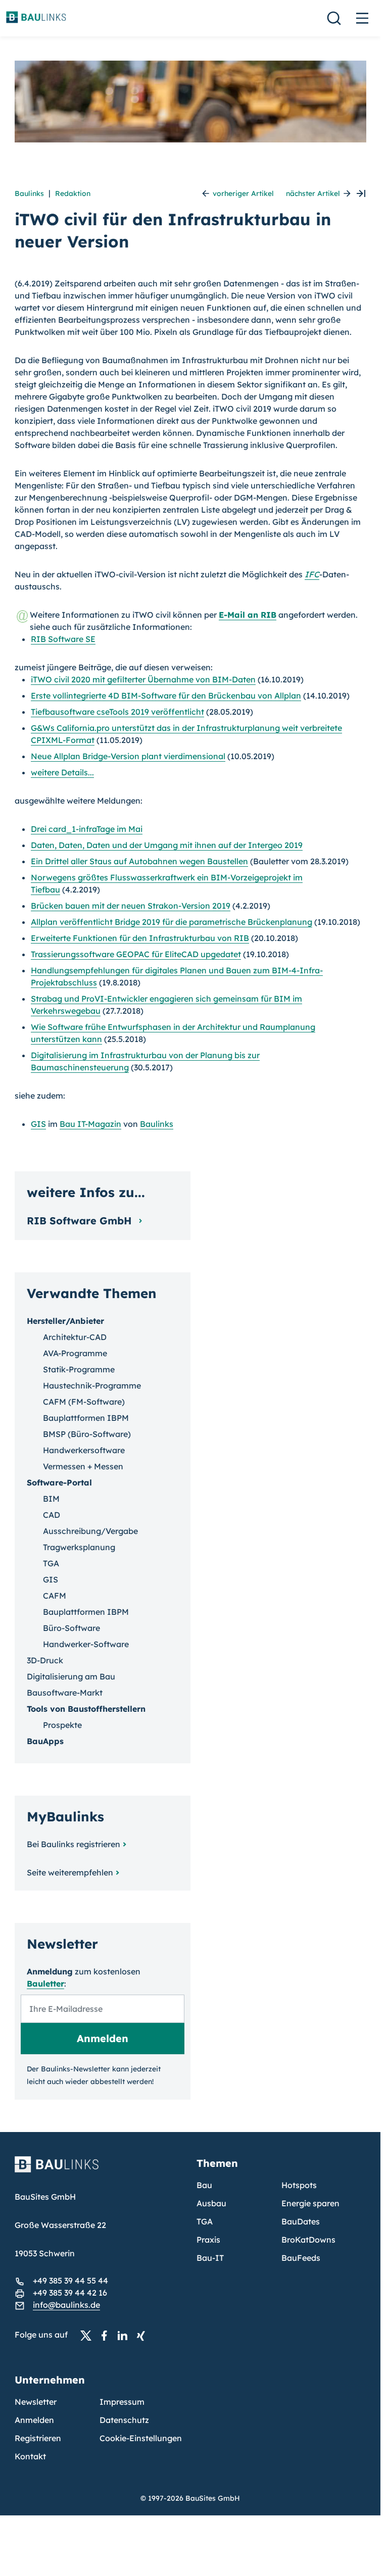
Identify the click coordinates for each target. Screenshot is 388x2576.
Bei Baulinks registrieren (74, 1844)
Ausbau (211, 2203)
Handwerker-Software (86, 1644)
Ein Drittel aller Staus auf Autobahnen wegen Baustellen (139, 861)
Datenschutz (124, 2420)
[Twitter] (89, 2335)
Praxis (208, 2240)
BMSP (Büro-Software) (87, 1434)
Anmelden (34, 2420)
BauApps (45, 1741)
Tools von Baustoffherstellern (86, 1709)
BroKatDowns (308, 2240)
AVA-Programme (75, 1353)
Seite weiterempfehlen (70, 1872)
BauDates (301, 2221)
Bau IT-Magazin (90, 1124)
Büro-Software (71, 1628)
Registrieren (38, 2438)
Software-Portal (59, 1482)
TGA (51, 1563)
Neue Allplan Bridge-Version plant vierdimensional (128, 756)
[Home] (100, 2170)
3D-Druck (45, 1660)
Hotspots (299, 2185)
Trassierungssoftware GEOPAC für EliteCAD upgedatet (136, 954)
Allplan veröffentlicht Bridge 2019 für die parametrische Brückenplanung (172, 922)
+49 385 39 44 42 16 (70, 2293)
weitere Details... (62, 772)
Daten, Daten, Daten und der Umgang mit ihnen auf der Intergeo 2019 (167, 845)
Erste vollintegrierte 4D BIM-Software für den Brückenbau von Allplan (166, 696)
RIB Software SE (63, 639)
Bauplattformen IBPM (86, 1418)
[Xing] (143, 2335)
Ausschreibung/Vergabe (90, 1531)
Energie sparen (310, 2203)
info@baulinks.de (66, 2305)
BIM (51, 1499)
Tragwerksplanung (79, 1547)
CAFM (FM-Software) (84, 1402)
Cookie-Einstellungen (141, 2438)
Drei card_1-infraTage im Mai (87, 829)
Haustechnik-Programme (92, 1385)
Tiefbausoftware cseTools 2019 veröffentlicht (117, 712)
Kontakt (30, 2456)
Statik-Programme (79, 1369)
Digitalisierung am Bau (71, 1676)
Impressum (122, 2402)
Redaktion (73, 193)
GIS (38, 1124)
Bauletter (45, 1984)
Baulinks (29, 193)
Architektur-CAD (75, 1337)
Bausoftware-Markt (65, 1693)
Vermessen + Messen (83, 1466)
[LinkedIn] (125, 2335)
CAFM (55, 1596)
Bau (204, 2185)
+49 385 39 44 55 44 (70, 2281)
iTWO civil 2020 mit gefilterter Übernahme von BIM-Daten (143, 679)
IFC (312, 574)
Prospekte (62, 1725)
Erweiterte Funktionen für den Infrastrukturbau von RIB (140, 938)
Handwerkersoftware (84, 1450)
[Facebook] (107, 2335)
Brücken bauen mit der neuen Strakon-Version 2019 (131, 906)
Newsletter (36, 2402)
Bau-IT (210, 2258)
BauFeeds (301, 2258)
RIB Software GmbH (81, 1221)
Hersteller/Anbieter (65, 1321)
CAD (52, 1515)
